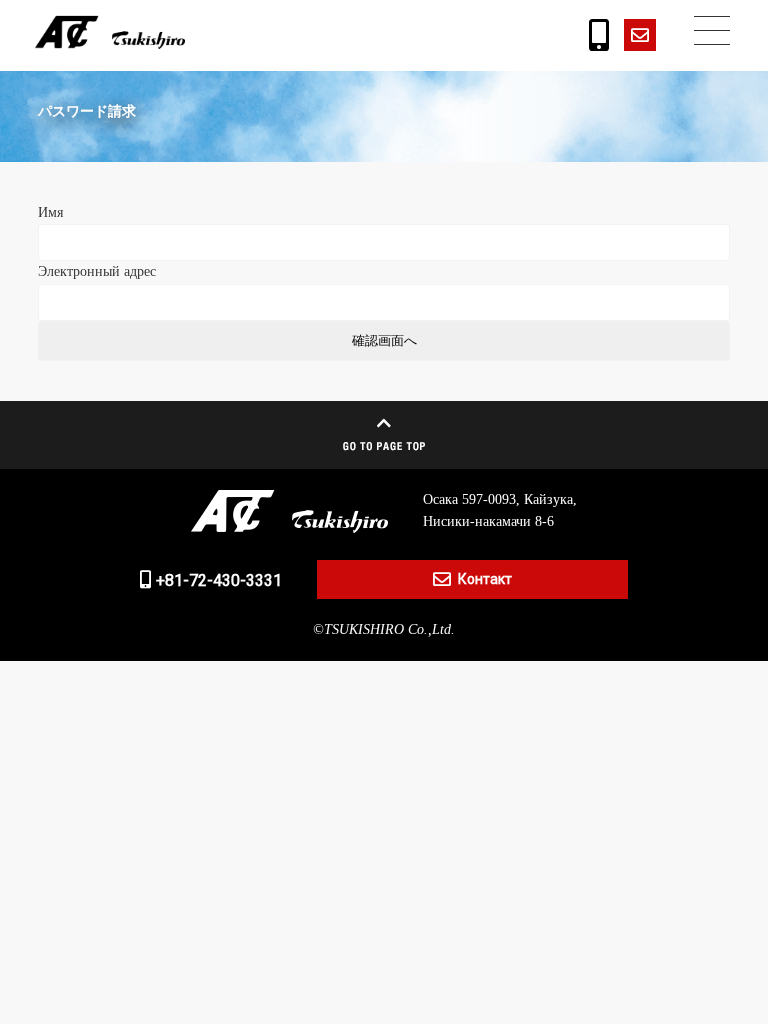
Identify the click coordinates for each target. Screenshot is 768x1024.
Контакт (485, 579)
